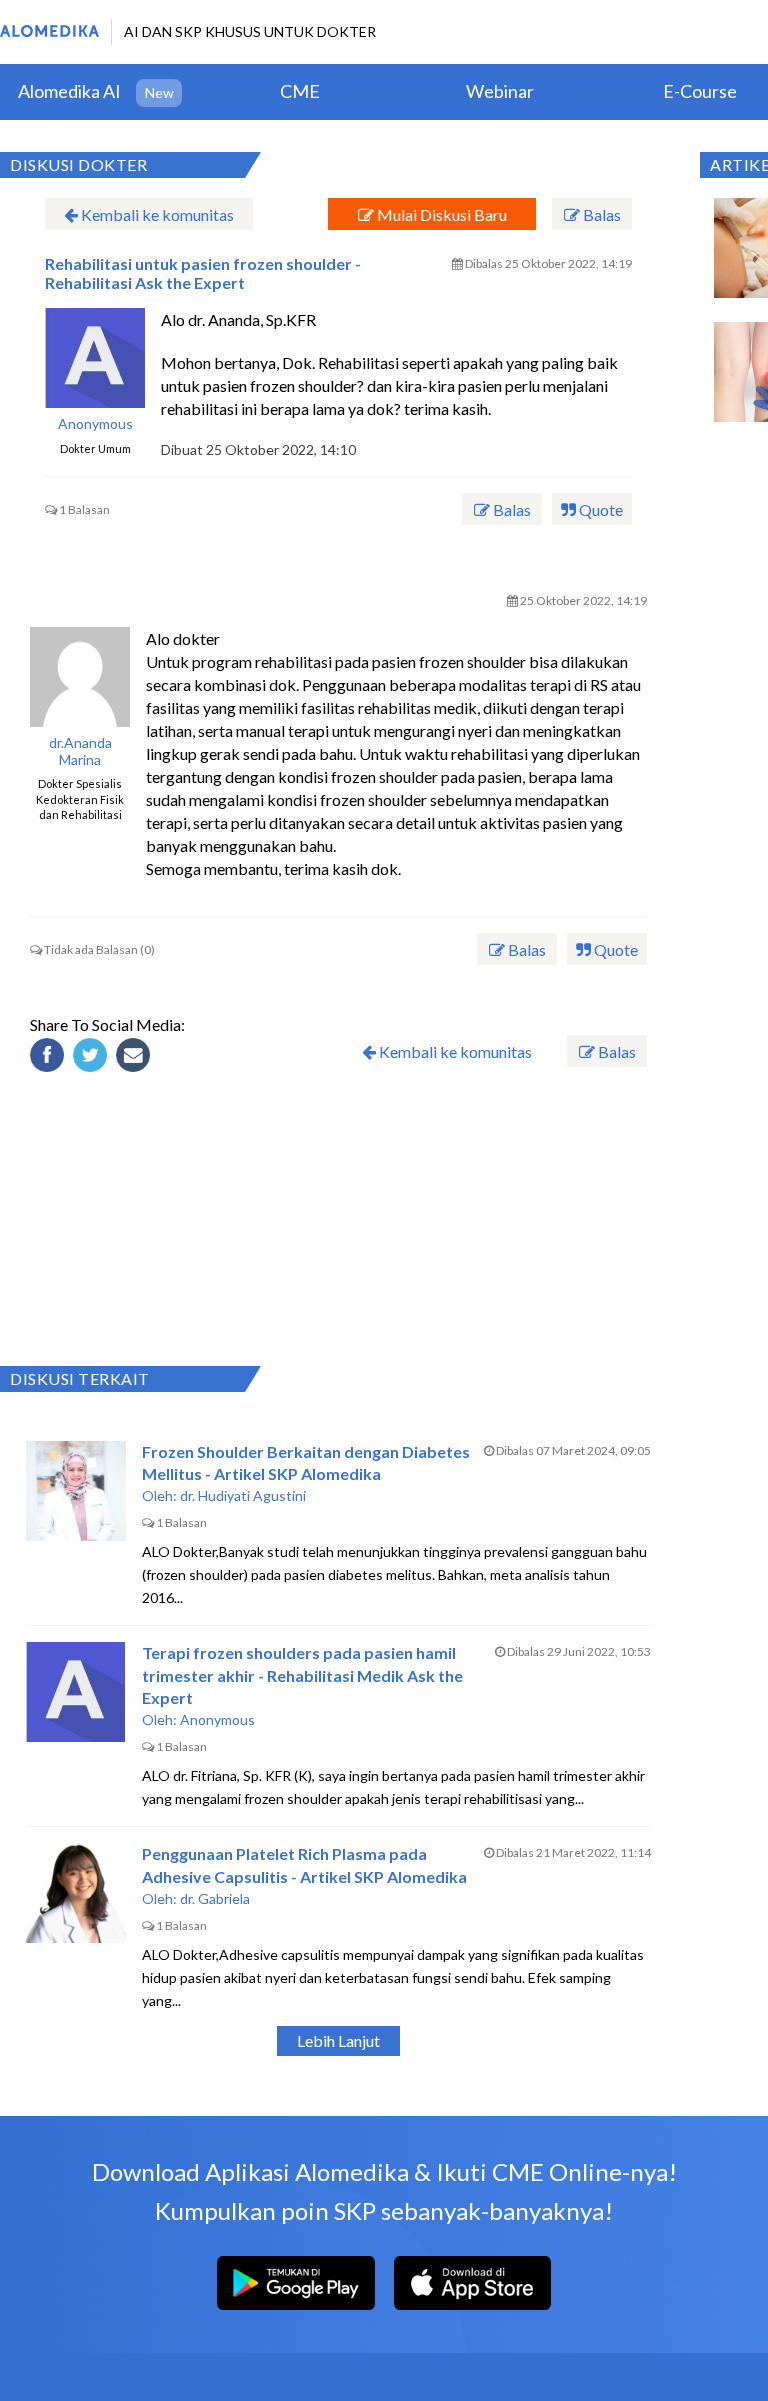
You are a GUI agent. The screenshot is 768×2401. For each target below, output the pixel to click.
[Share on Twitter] (93, 1058)
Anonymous (95, 424)
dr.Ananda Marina (80, 751)
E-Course (700, 91)
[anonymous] (95, 358)
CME (300, 91)
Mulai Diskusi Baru (440, 214)
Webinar (500, 91)
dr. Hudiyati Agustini (243, 1495)
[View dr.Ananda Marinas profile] (80, 677)
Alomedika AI (69, 91)
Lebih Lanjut (338, 2040)
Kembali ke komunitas (156, 214)
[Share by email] (136, 1058)
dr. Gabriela (215, 1898)
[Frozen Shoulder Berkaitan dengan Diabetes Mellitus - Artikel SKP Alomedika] (76, 1491)
